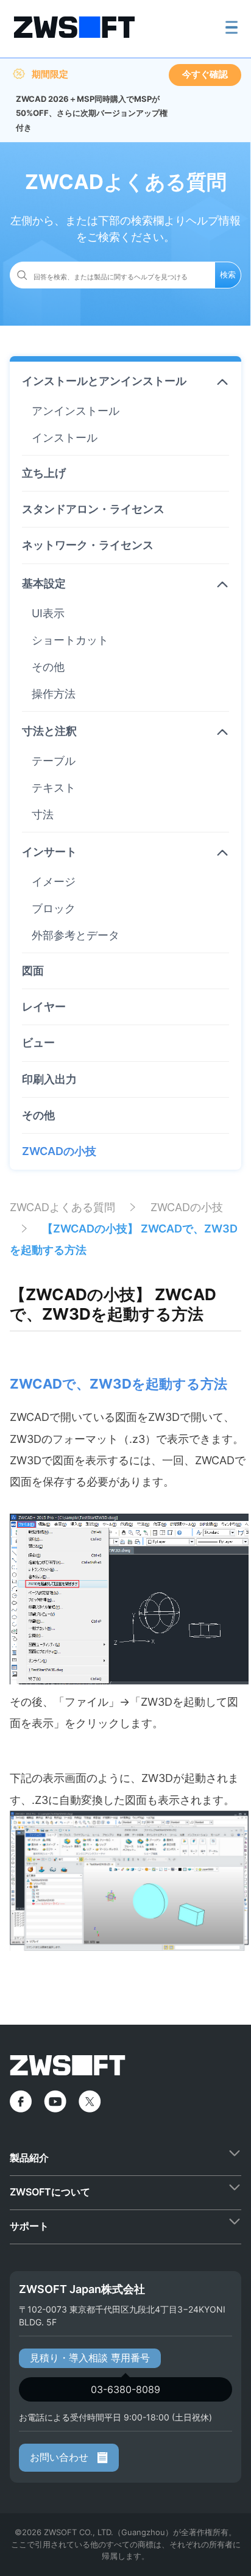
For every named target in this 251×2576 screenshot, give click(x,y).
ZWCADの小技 (59, 1151)
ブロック (54, 908)
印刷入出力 (49, 1079)
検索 (228, 274)
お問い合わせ (61, 2457)
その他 (48, 667)
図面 (33, 971)
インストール (65, 438)
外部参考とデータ (76, 935)
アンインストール (76, 411)
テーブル (54, 761)
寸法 (43, 814)
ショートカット (70, 640)
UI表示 (48, 613)
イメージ (54, 882)
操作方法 (54, 694)
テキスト (54, 788)
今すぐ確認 (205, 74)
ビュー (38, 1043)
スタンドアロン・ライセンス (93, 509)
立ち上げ (44, 473)
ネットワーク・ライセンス (88, 545)
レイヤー (44, 1007)
